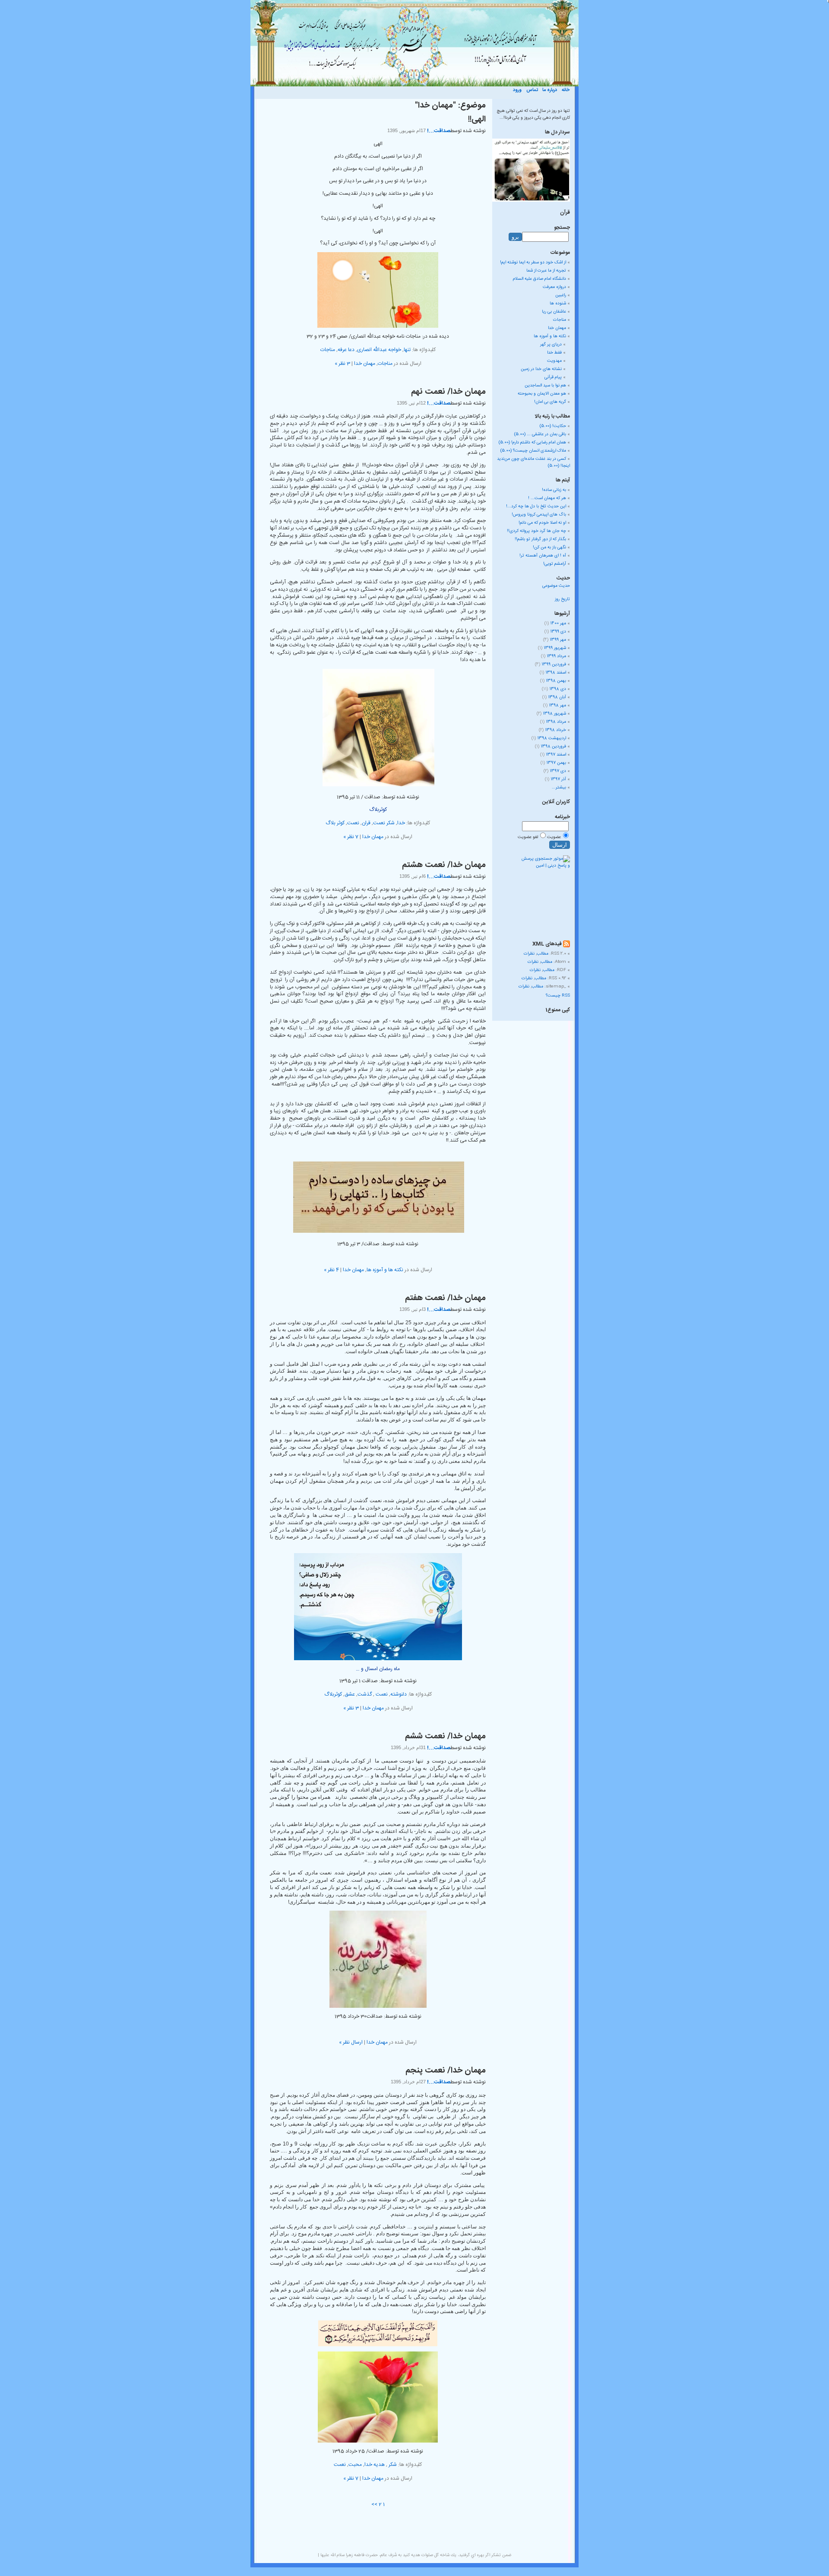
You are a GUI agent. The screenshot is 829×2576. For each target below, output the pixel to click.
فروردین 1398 (553, 747)
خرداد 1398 (555, 730)
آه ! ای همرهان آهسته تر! (543, 556)
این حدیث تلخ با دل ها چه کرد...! (536, 506)
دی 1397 (558, 771)
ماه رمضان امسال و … (378, 1669)
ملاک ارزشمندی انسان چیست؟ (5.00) (533, 451)
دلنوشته (399, 1694)
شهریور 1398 (554, 714)
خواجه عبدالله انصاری (379, 350)
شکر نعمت (384, 823)
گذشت (365, 1694)
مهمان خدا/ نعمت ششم (445, 1737)
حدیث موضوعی (556, 586)
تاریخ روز (562, 599)
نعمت (353, 823)
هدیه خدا (375, 2465)
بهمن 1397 (556, 763)
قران (366, 823)
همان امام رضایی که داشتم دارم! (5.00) (532, 443)
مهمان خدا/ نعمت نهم (448, 392)
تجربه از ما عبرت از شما (546, 271)
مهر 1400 (558, 623)
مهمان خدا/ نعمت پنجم (446, 2071)
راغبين (561, 295)
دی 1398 (558, 689)
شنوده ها (558, 304)
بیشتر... (559, 788)
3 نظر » (342, 364)
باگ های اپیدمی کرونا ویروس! (539, 515)
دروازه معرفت (554, 287)
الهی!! (477, 120)
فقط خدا (554, 353)
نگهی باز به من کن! (549, 547)
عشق (350, 1694)
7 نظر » (351, 837)
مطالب (543, 954)
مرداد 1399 (556, 656)
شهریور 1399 (555, 648)
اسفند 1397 (556, 755)
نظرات (529, 954)
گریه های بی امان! (550, 402)
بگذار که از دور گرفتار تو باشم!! (540, 539)
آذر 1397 (558, 779)
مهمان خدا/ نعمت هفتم (445, 1298)
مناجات (328, 350)
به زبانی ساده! (554, 490)
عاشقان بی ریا (554, 312)
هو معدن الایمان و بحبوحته (542, 394)
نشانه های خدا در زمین (541, 369)
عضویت (554, 837)
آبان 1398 (557, 697)
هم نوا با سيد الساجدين (545, 386)
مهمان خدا (365, 364)
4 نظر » (331, 1270)
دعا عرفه (346, 350)
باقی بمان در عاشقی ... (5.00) (540, 434)
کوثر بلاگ (335, 823)
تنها (407, 350)
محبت (355, 2465)
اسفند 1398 (556, 673)
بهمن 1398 (556, 681)
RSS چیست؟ (558, 996)
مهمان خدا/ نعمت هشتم (444, 865)
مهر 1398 (557, 706)
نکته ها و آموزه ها (385, 1270)
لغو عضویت (528, 837)
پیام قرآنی (553, 377)
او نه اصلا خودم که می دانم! (542, 523)
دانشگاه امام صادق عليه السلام (539, 279)
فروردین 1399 (554, 665)
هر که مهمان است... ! (547, 498)
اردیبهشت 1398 (552, 738)
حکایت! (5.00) (553, 426)
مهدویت (554, 361)
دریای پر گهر (551, 345)
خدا (401, 823)
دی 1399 (558, 632)
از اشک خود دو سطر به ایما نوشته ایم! (533, 263)
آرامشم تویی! (555, 564)
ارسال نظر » (351, 2042)
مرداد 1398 (556, 722)
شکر (392, 2465)
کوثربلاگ (333, 1694)
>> (374, 2504)
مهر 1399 (558, 640)
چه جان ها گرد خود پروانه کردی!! (536, 531)
